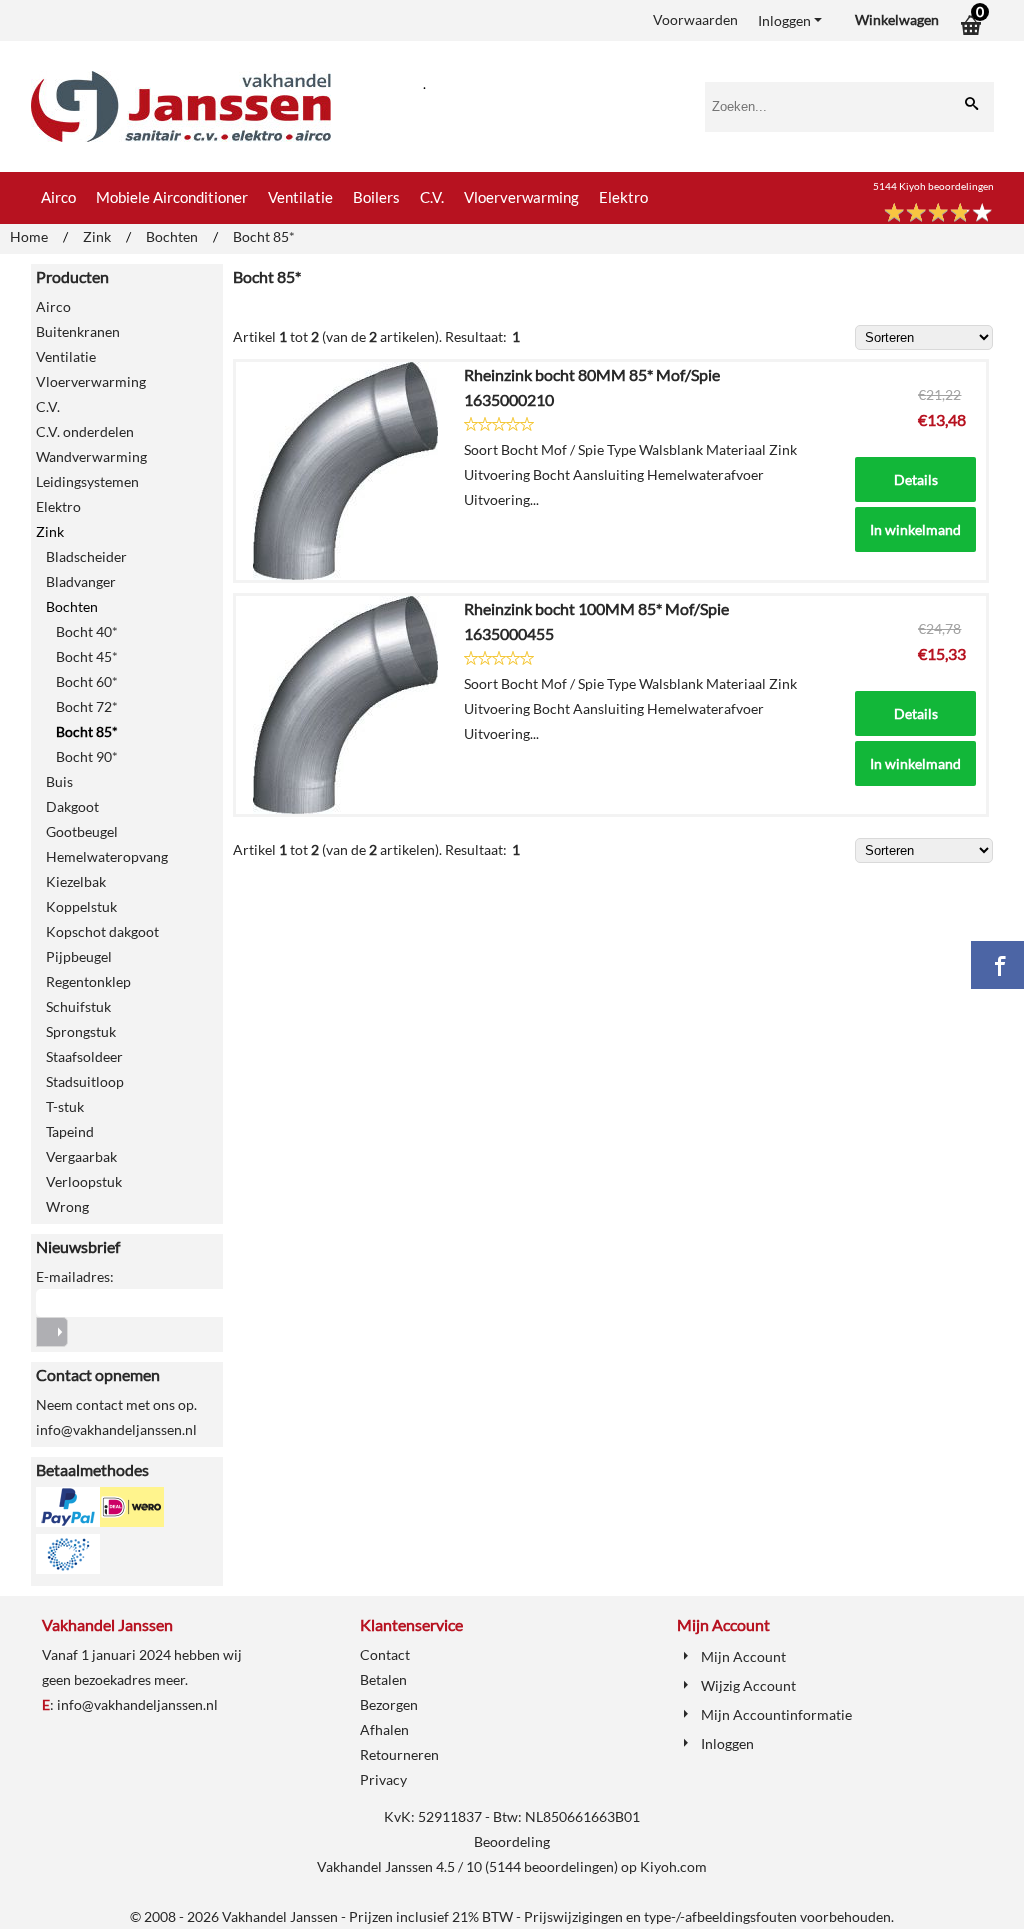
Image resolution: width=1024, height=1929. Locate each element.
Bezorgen (389, 1704)
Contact (385, 1654)
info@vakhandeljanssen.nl (137, 1704)
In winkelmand (915, 529)
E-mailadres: (75, 1276)
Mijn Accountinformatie (776, 1714)
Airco (58, 197)
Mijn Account (743, 1656)
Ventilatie (300, 197)
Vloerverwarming (521, 197)
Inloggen (784, 20)
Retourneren (399, 1754)
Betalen (383, 1679)
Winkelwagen (897, 19)
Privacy (383, 1779)
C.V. (432, 197)
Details (916, 479)
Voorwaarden (695, 19)
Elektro (623, 197)
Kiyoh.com (673, 1866)
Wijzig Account (748, 1685)
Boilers (376, 197)
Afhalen (384, 1729)
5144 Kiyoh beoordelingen (933, 186)
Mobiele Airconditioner (172, 197)
